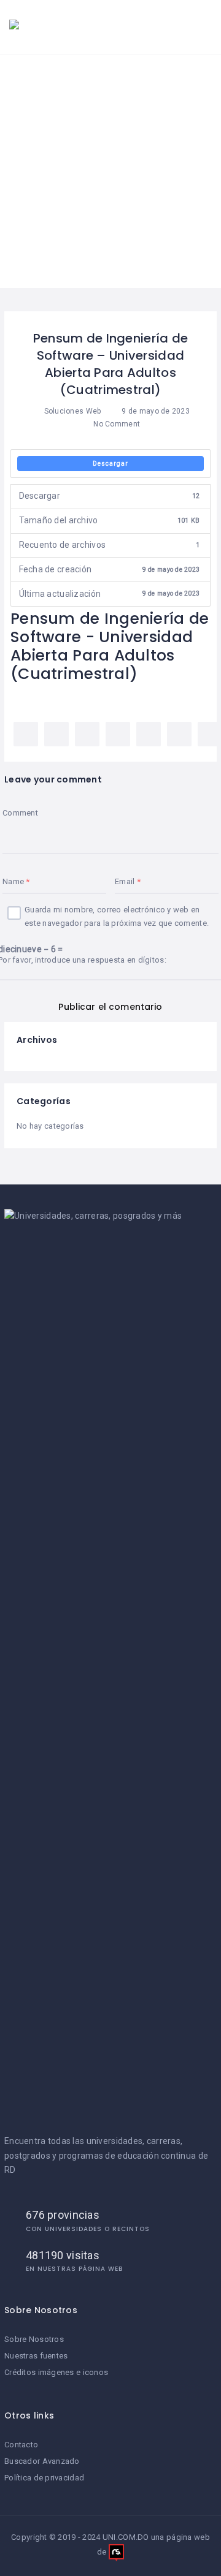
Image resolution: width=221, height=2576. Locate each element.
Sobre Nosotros (34, 2339)
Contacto (21, 2445)
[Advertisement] (110, 172)
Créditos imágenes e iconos (56, 2372)
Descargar (110, 464)
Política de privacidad (44, 2478)
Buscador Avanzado (42, 2461)
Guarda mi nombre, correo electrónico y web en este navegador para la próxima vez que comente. (117, 916)
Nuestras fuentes (36, 2356)
